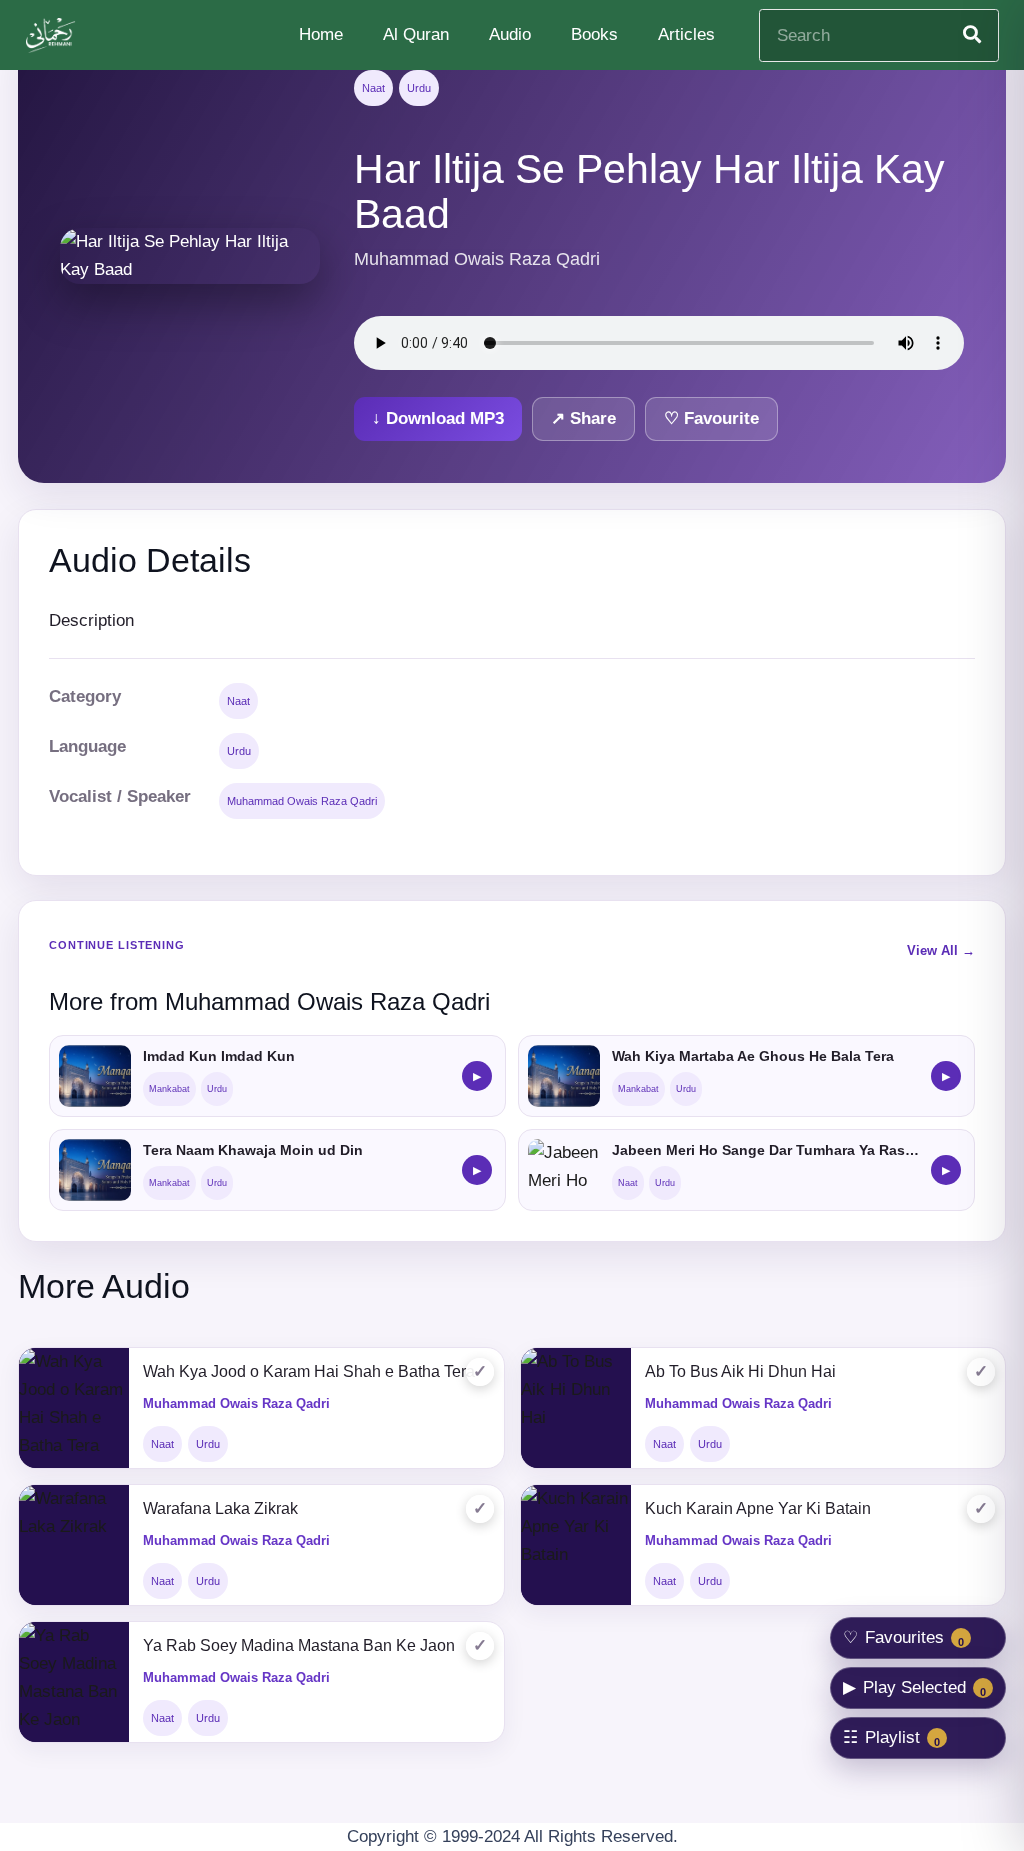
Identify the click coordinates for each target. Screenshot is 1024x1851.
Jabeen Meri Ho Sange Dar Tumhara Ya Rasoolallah (765, 1150)
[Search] (972, 35)
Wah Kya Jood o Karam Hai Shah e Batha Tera (309, 1371)
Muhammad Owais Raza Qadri (302, 801)
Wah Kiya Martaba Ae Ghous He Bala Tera (753, 1056)
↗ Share (583, 418)
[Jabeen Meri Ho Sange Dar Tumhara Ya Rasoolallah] (564, 1170)
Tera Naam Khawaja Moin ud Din (253, 1150)
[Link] (53, 35)
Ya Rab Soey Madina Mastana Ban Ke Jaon (299, 1645)
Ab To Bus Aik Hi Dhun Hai (740, 1371)
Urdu (419, 88)
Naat (373, 88)
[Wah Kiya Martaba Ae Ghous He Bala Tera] (564, 1076)
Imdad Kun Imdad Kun (219, 1056)
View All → (941, 950)
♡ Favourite (711, 418)
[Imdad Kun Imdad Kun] (95, 1076)
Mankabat (169, 1089)
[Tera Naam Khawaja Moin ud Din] (95, 1170)
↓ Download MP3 (438, 418)
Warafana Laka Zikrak (220, 1508)
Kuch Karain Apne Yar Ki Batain (758, 1508)
